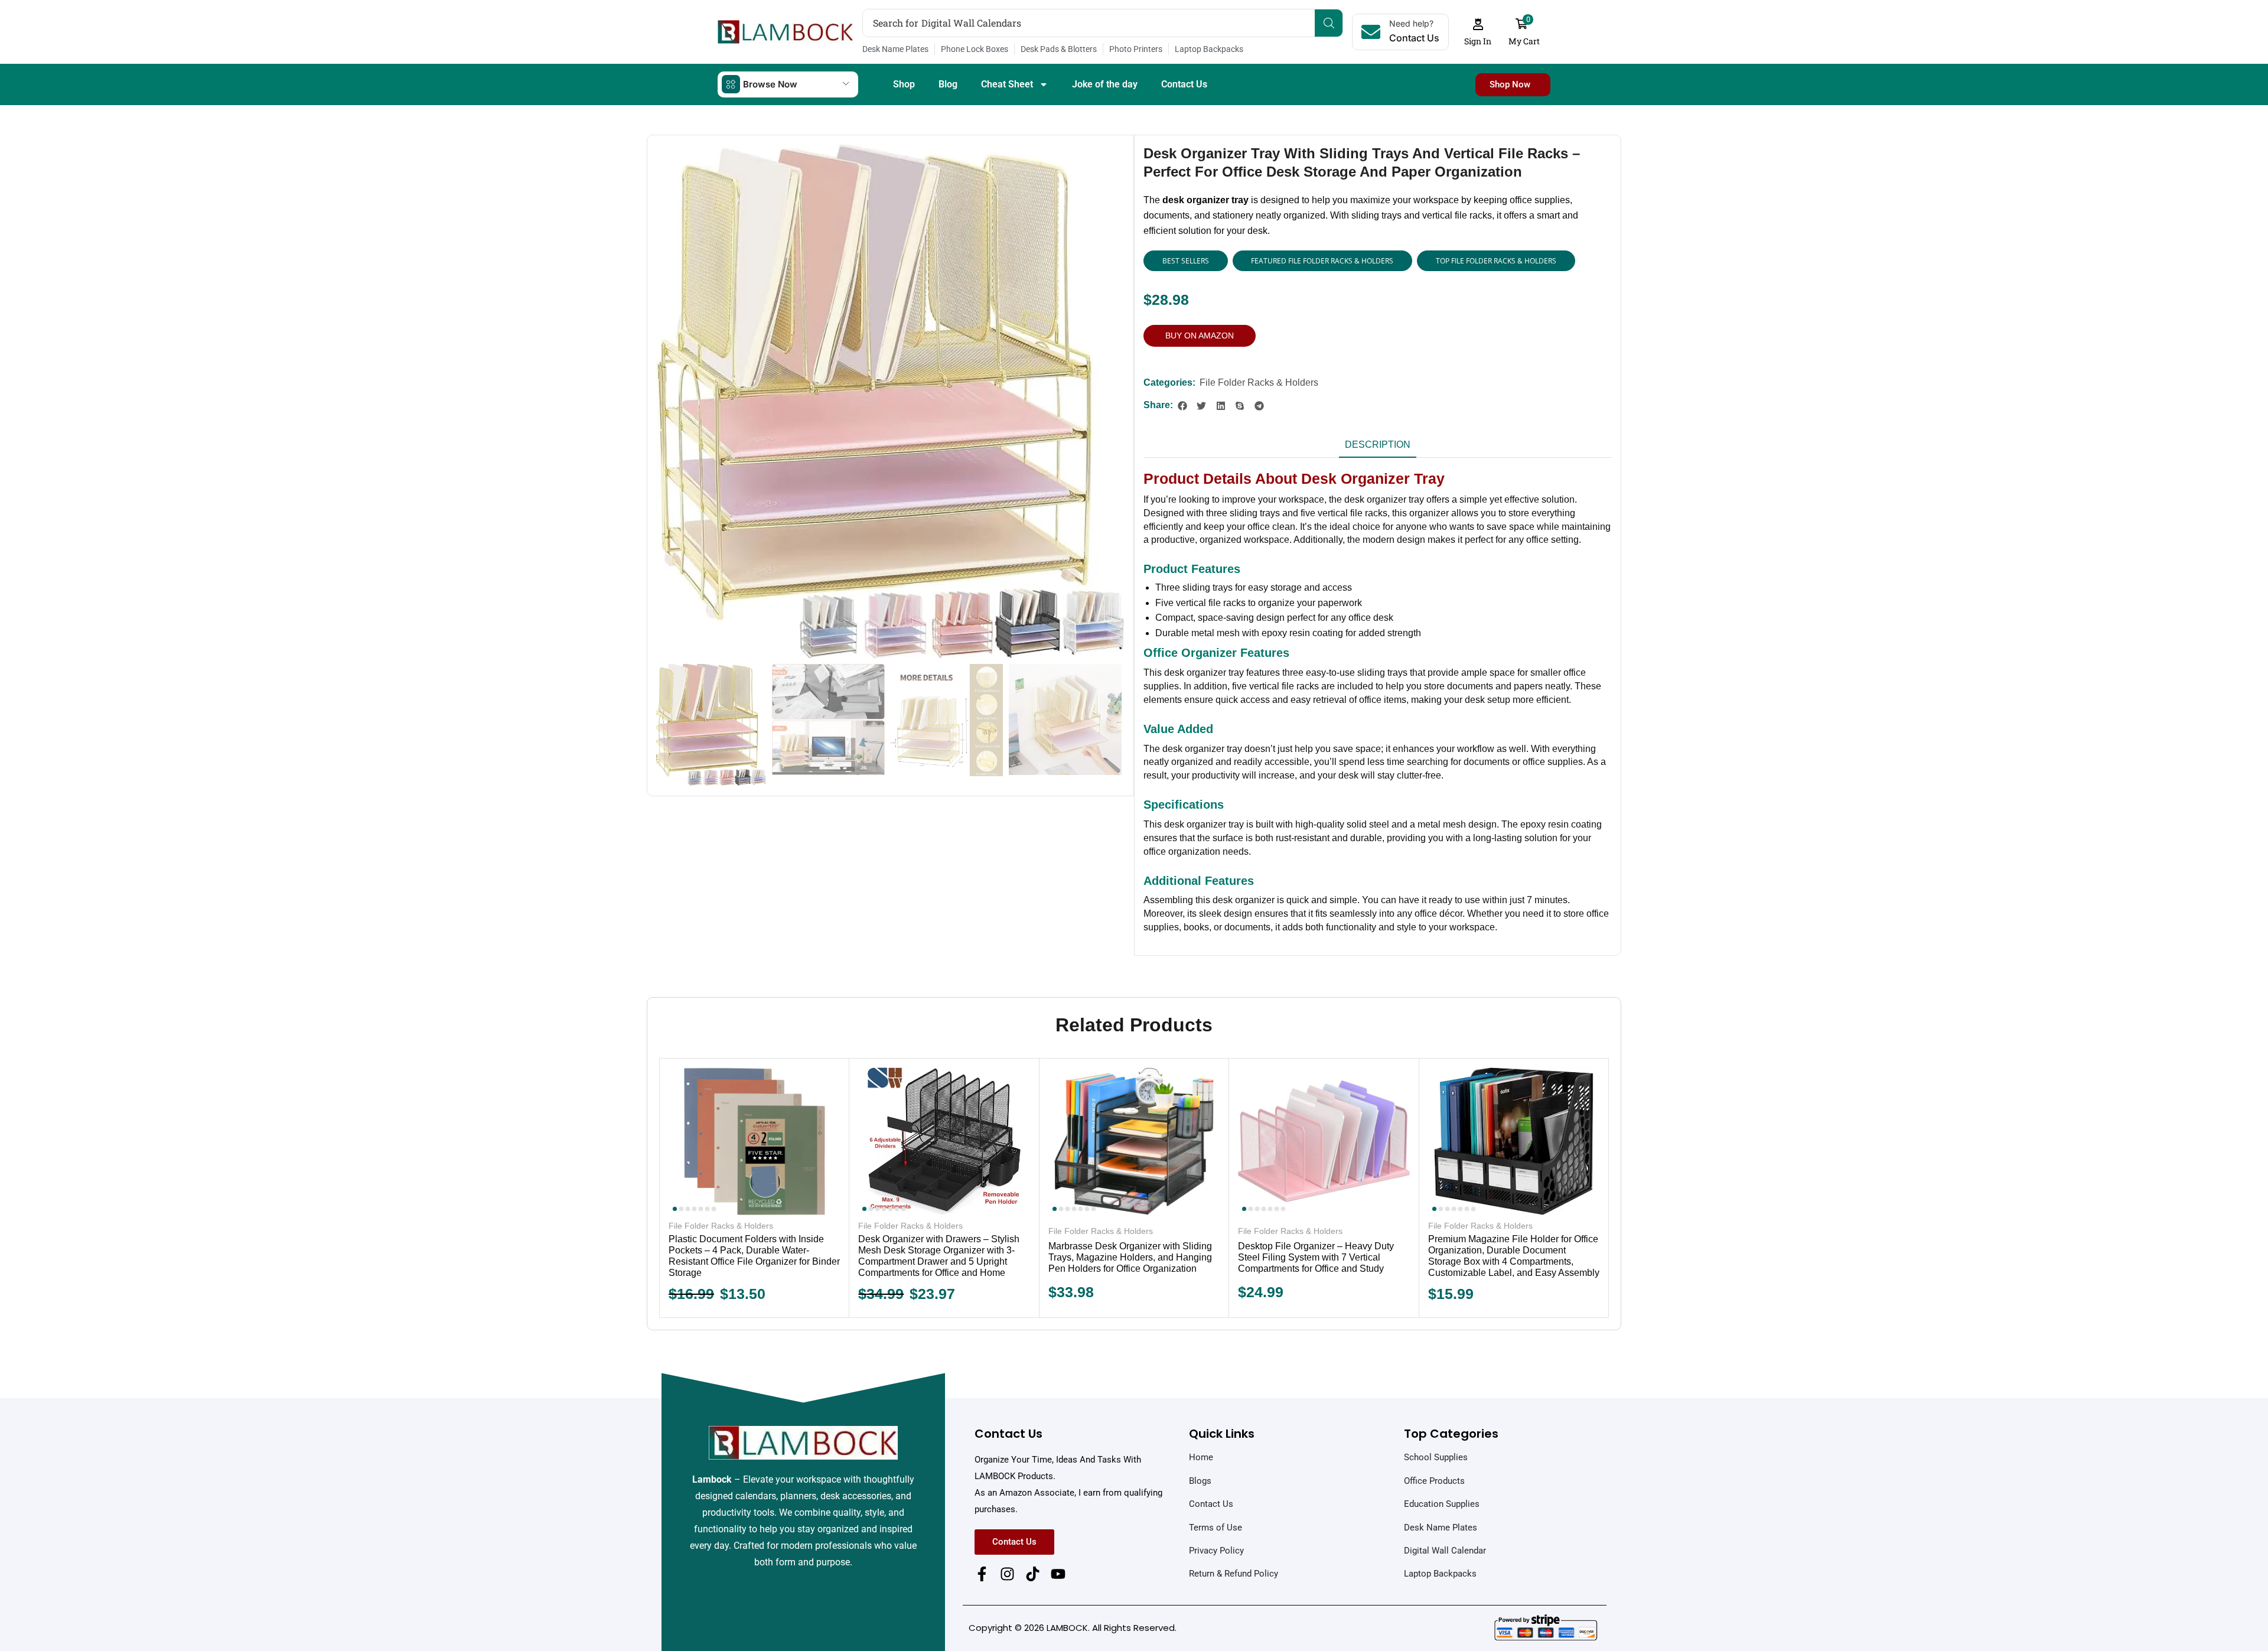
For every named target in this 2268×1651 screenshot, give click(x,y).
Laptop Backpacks (1209, 49)
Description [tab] (1378, 444)
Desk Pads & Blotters (1059, 49)
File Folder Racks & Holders (1259, 382)
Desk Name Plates (895, 49)
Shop (904, 84)
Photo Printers (1136, 49)
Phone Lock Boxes (975, 49)
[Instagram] (1007, 1574)
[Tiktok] (1033, 1574)
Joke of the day (1105, 84)
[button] (1478, 32)
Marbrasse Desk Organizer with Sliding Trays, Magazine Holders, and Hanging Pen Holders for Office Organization (1130, 1257)
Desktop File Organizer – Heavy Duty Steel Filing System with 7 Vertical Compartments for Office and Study (1316, 1257)
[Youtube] (1058, 1574)
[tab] (1378, 448)
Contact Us (1184, 84)
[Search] (1329, 23)
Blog (948, 84)
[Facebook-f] (982, 1574)
